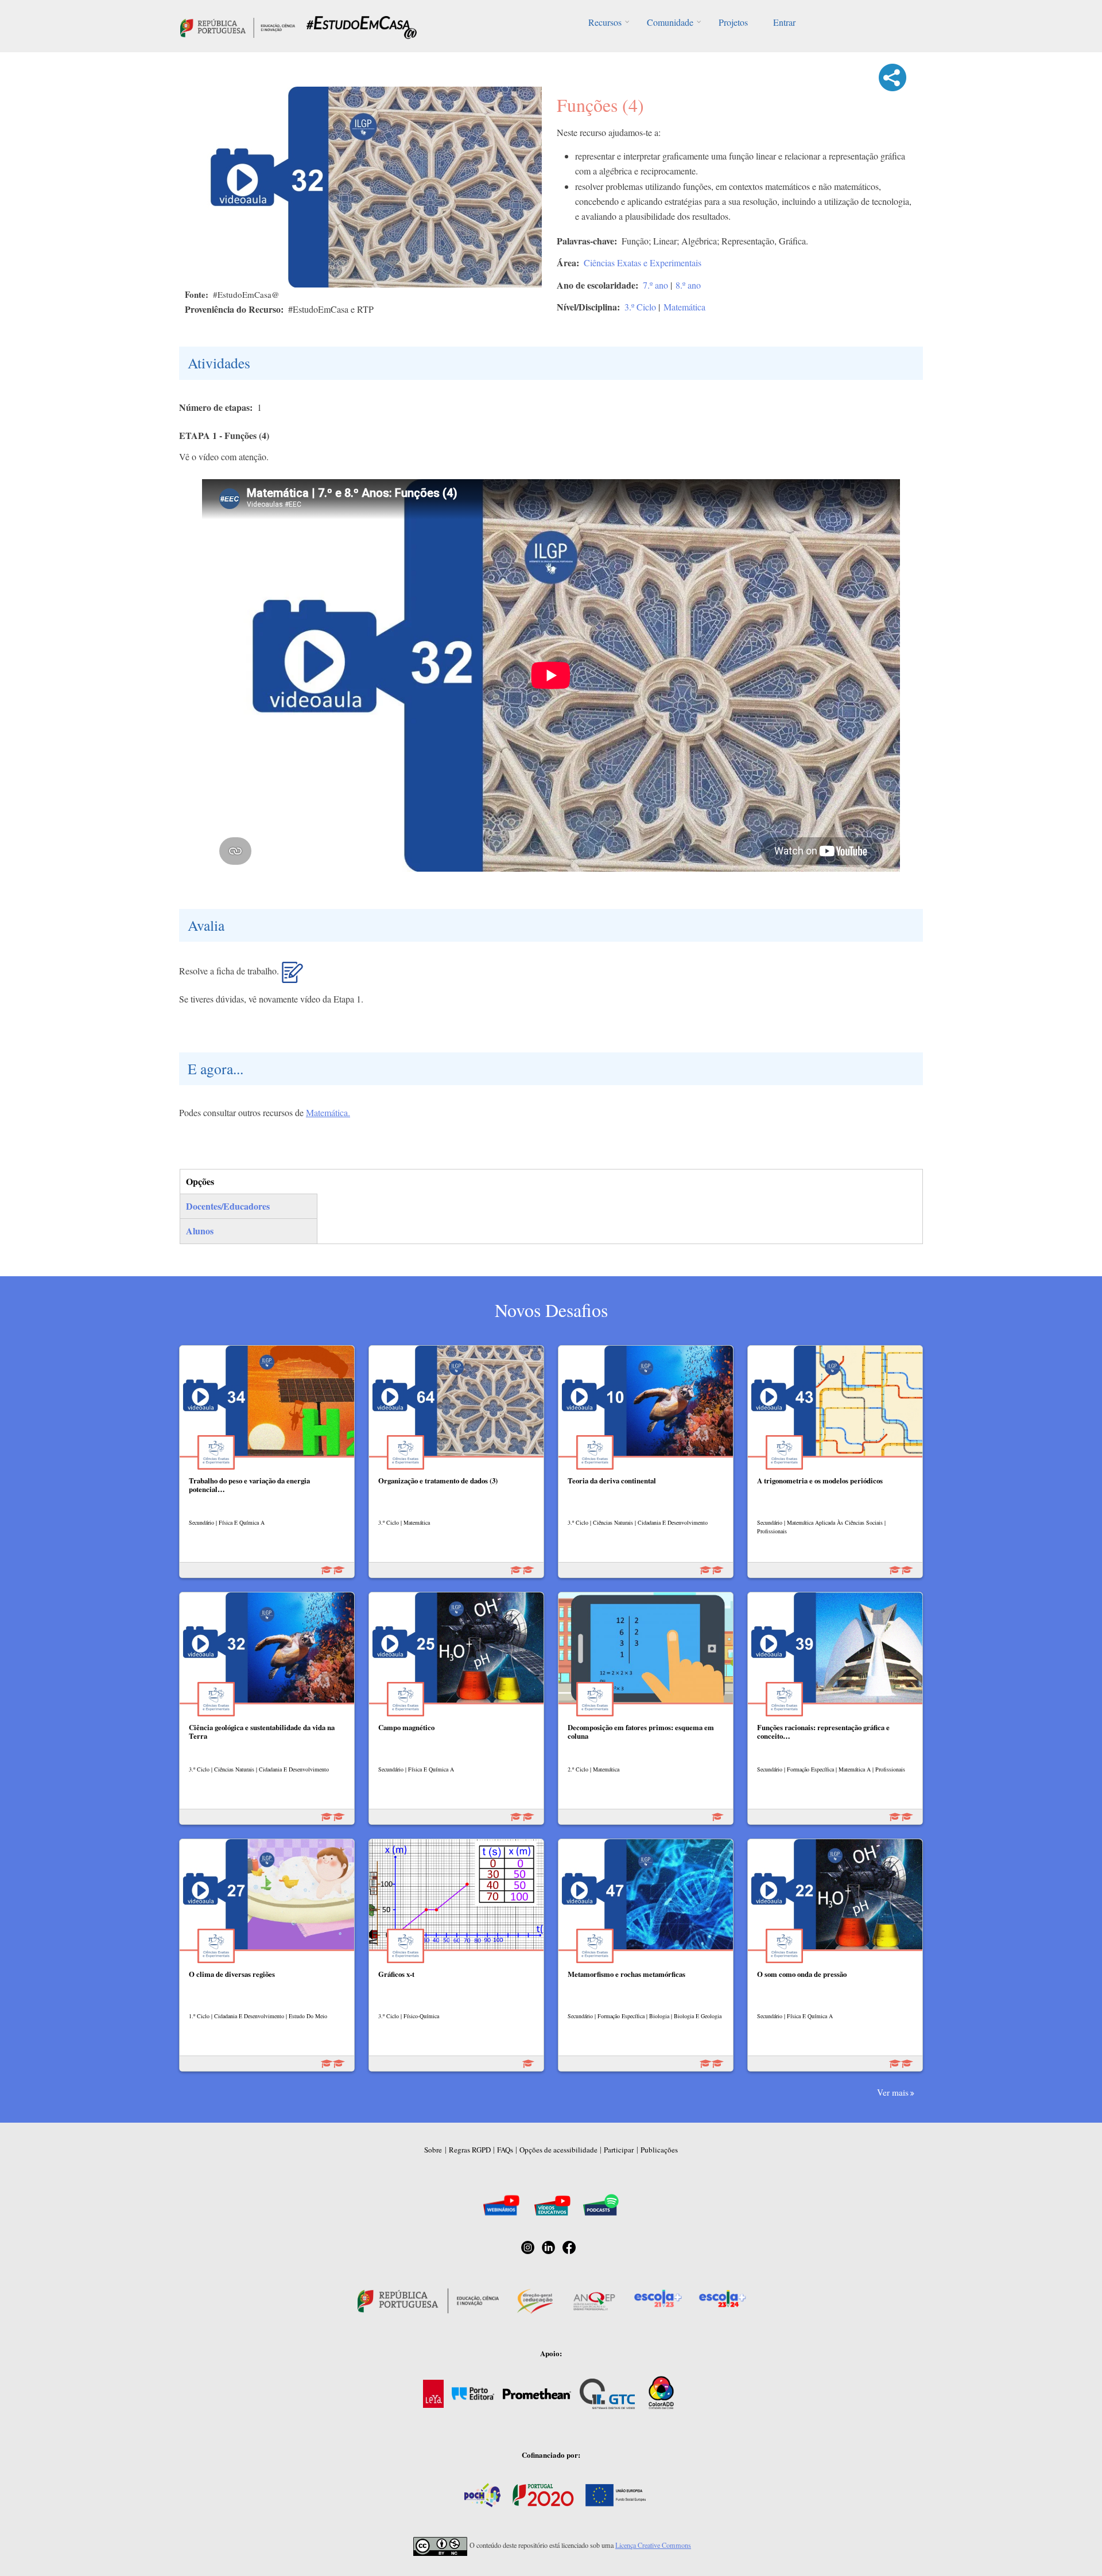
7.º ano (655, 285)
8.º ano (688, 285)
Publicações (659, 2150)
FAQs (505, 2150)
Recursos (605, 22)
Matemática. (328, 1112)
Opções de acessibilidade (558, 2150)
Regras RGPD (470, 2150)
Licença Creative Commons (653, 2545)
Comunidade (670, 22)
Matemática (684, 307)
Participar (619, 2150)
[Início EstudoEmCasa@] (238, 26)
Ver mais (893, 2092)
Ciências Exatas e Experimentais (643, 263)
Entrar (784, 22)
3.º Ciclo (640, 307)
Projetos (733, 22)
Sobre (433, 2150)
